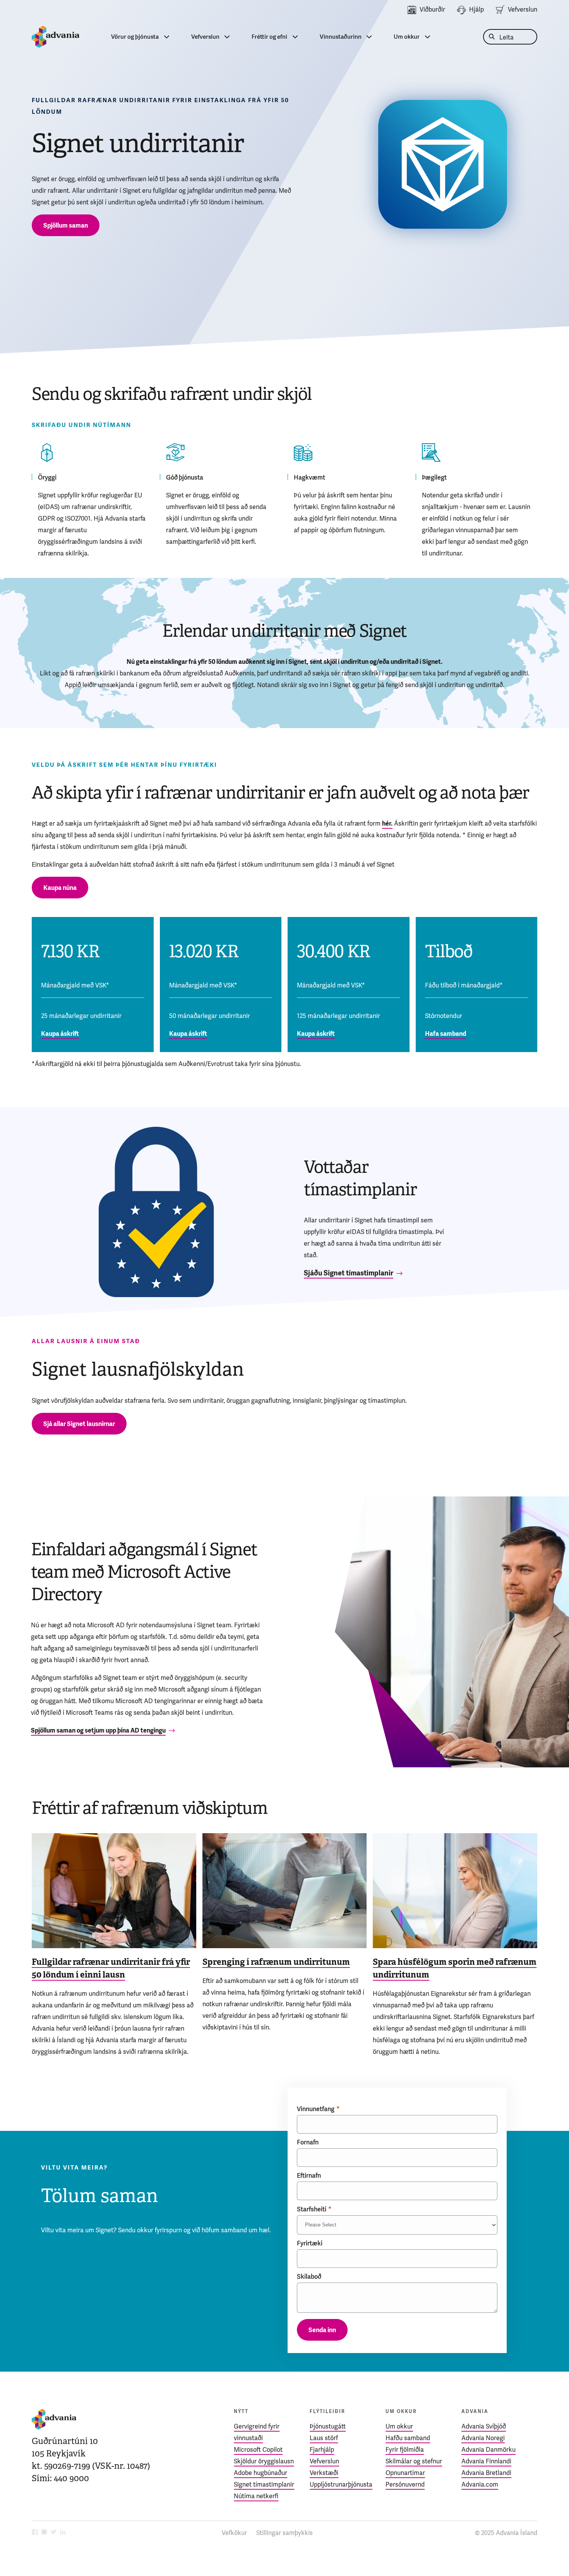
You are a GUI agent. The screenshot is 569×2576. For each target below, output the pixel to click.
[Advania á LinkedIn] (63, 2533)
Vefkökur (234, 2533)
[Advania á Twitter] (53, 2533)
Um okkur (407, 37)
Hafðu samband (408, 2438)
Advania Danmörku (488, 2450)
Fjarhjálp (322, 2450)
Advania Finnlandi (486, 2461)
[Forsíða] (56, 37)
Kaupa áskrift (60, 1034)
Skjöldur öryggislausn (264, 2461)
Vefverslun (523, 9)
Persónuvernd (405, 2484)
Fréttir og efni (269, 37)
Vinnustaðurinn (341, 37)
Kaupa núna (60, 888)
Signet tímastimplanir (264, 2484)
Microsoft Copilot (258, 2450)
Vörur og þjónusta (135, 37)
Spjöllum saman (66, 225)
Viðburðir (432, 9)
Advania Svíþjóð (484, 2426)
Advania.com (480, 2484)
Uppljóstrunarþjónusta (341, 2484)
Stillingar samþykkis (284, 2533)
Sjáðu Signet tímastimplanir (349, 1273)
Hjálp (476, 9)
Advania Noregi (483, 2438)
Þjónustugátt (328, 2426)
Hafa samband (446, 1034)
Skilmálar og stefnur (414, 2461)
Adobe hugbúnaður (261, 2473)
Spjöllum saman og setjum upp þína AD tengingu (98, 1730)
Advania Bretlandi (486, 2473)
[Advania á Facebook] (35, 2533)
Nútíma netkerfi (256, 2496)
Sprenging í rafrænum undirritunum (276, 1962)
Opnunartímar (405, 2473)
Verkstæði (324, 2473)
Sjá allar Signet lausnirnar (79, 1424)
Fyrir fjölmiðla (405, 2450)
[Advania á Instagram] (44, 2533)
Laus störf (324, 2438)
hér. (387, 824)
